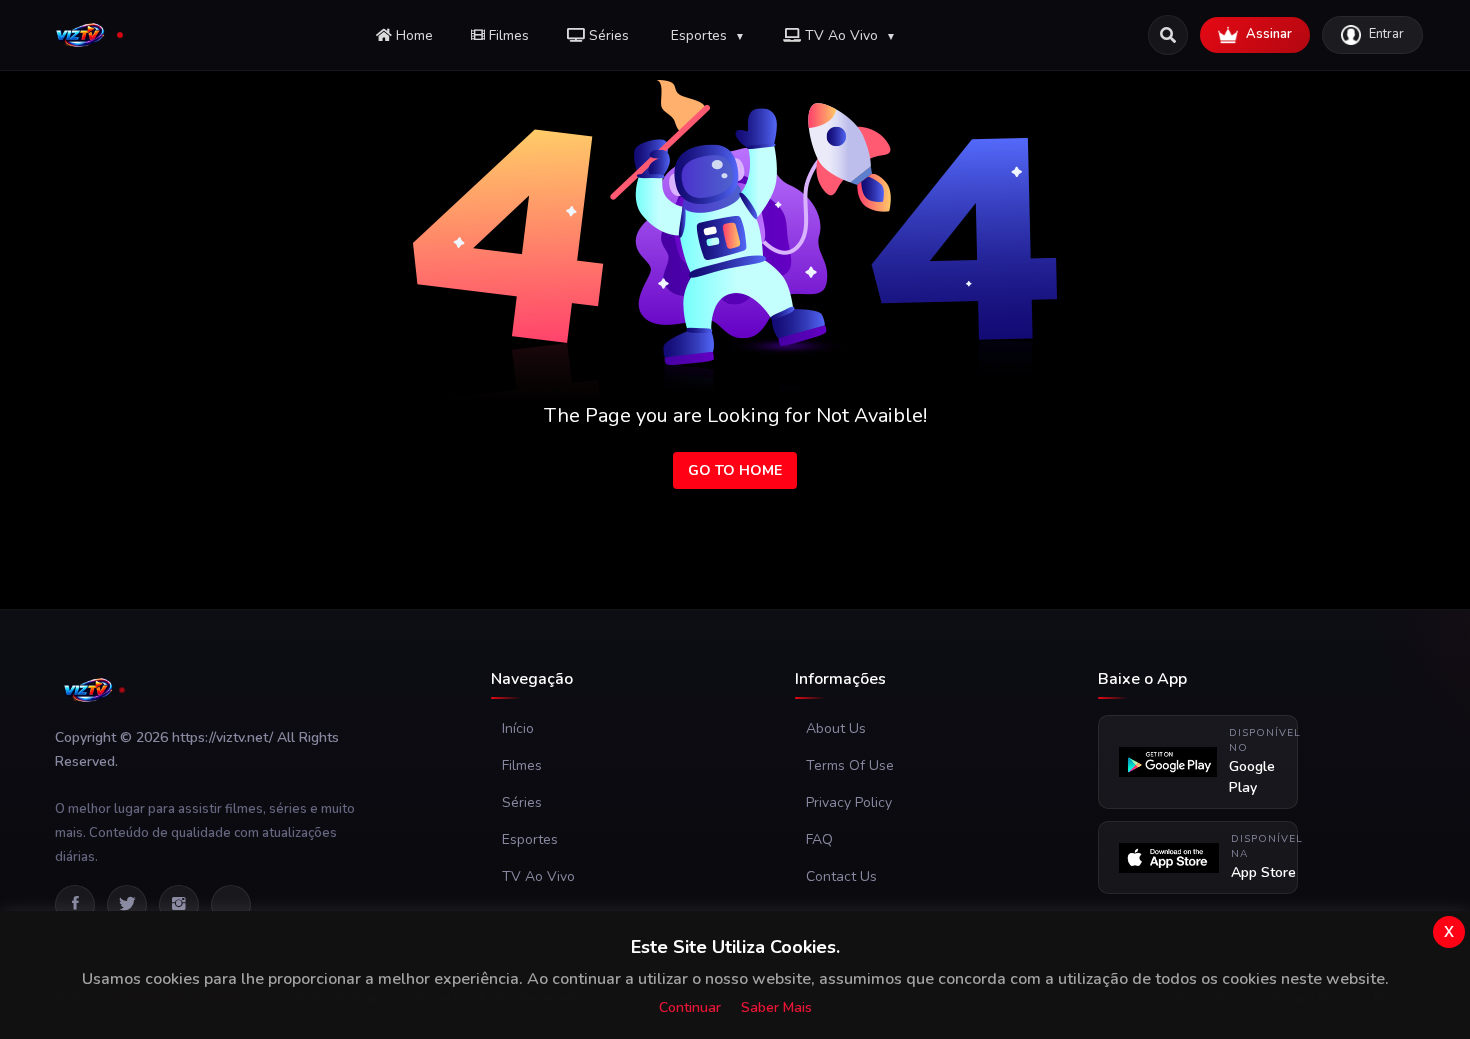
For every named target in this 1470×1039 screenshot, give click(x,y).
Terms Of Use (850, 765)
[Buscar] (1168, 35)
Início (518, 728)
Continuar (690, 1007)
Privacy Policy (849, 802)
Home (412, 35)
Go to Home (735, 470)
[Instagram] (179, 905)
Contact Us (841, 876)
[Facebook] (75, 905)
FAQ (819, 839)
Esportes (530, 839)
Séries (607, 35)
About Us (836, 728)
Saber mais (776, 1007)
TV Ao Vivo (538, 876)
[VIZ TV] (85, 35)
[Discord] (231, 905)
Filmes (507, 35)
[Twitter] (127, 905)
